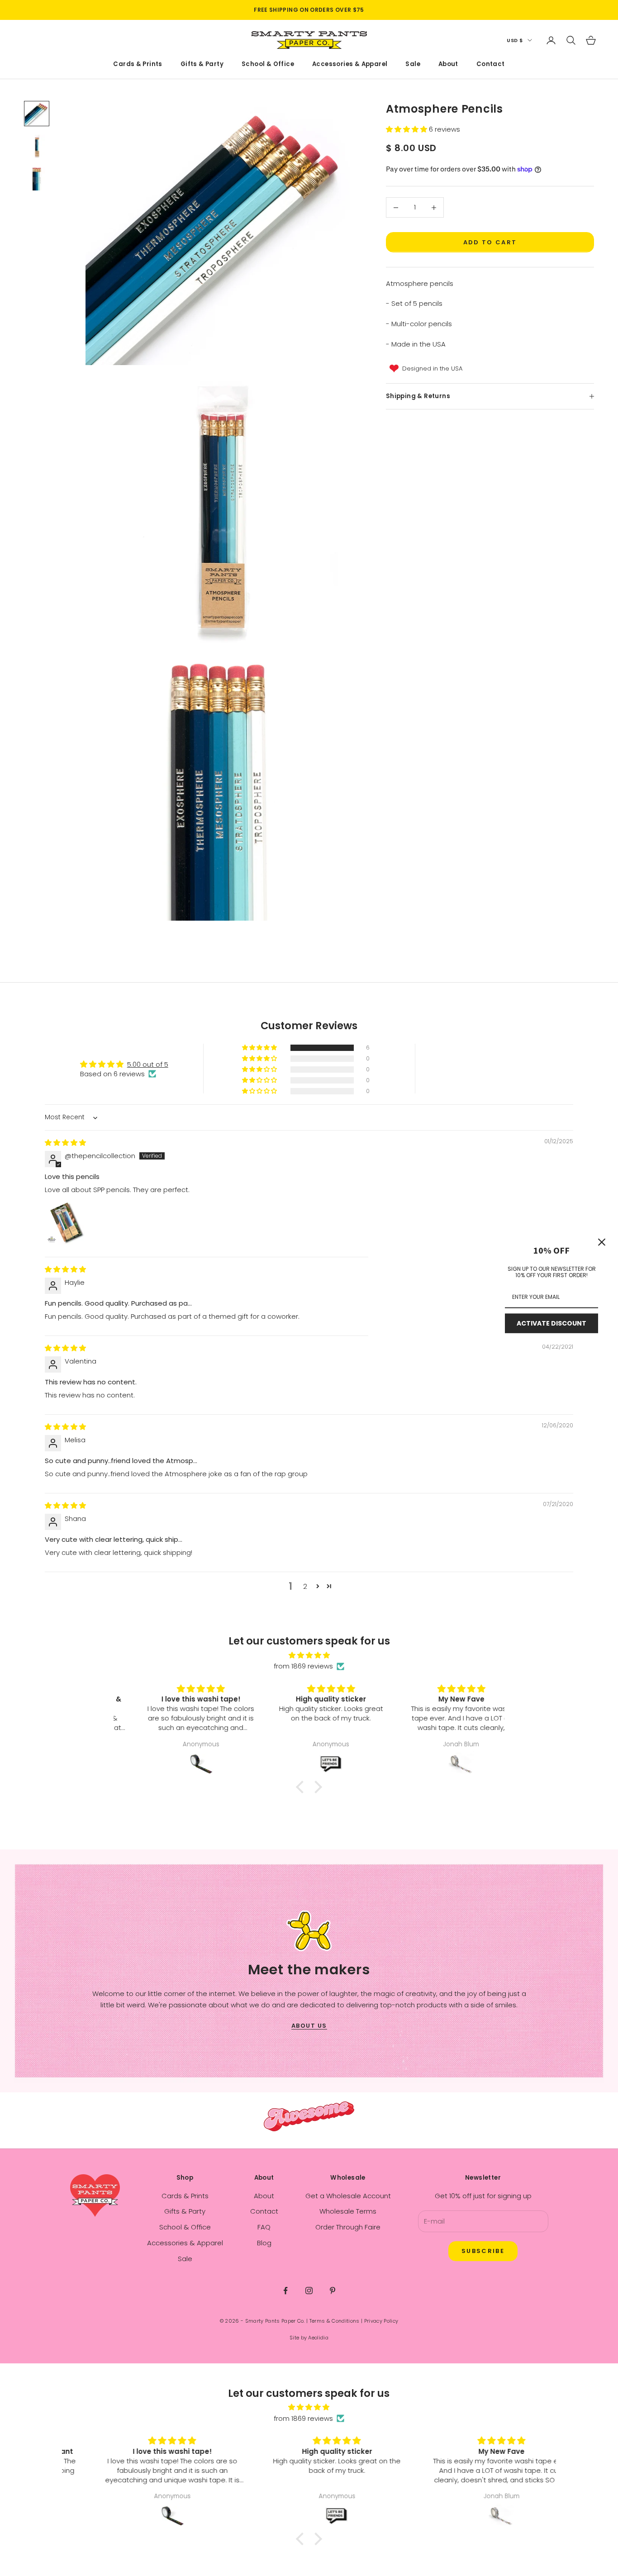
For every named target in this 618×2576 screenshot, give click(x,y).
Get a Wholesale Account (348, 2196)
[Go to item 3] (37, 179)
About (448, 64)
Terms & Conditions (335, 2321)
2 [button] (305, 1586)
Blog (264, 2243)
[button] (407, 129)
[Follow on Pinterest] (333, 2291)
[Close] (602, 1242)
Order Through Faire (348, 2227)
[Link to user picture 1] (67, 1223)
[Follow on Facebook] (285, 2291)
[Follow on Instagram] (309, 2291)
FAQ (264, 2227)
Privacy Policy (381, 2321)
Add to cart (490, 242)
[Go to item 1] (37, 114)
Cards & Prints (138, 64)
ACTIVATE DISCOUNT (551, 1323)
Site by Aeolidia (309, 2338)
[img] (65, 1143)
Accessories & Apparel (350, 64)
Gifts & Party (202, 64)
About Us (309, 2026)
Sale (413, 64)
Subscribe (483, 2251)
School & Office (268, 64)
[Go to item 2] (37, 146)
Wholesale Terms (348, 2211)
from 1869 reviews (303, 1666)
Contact (491, 64)
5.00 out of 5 (148, 1064)
